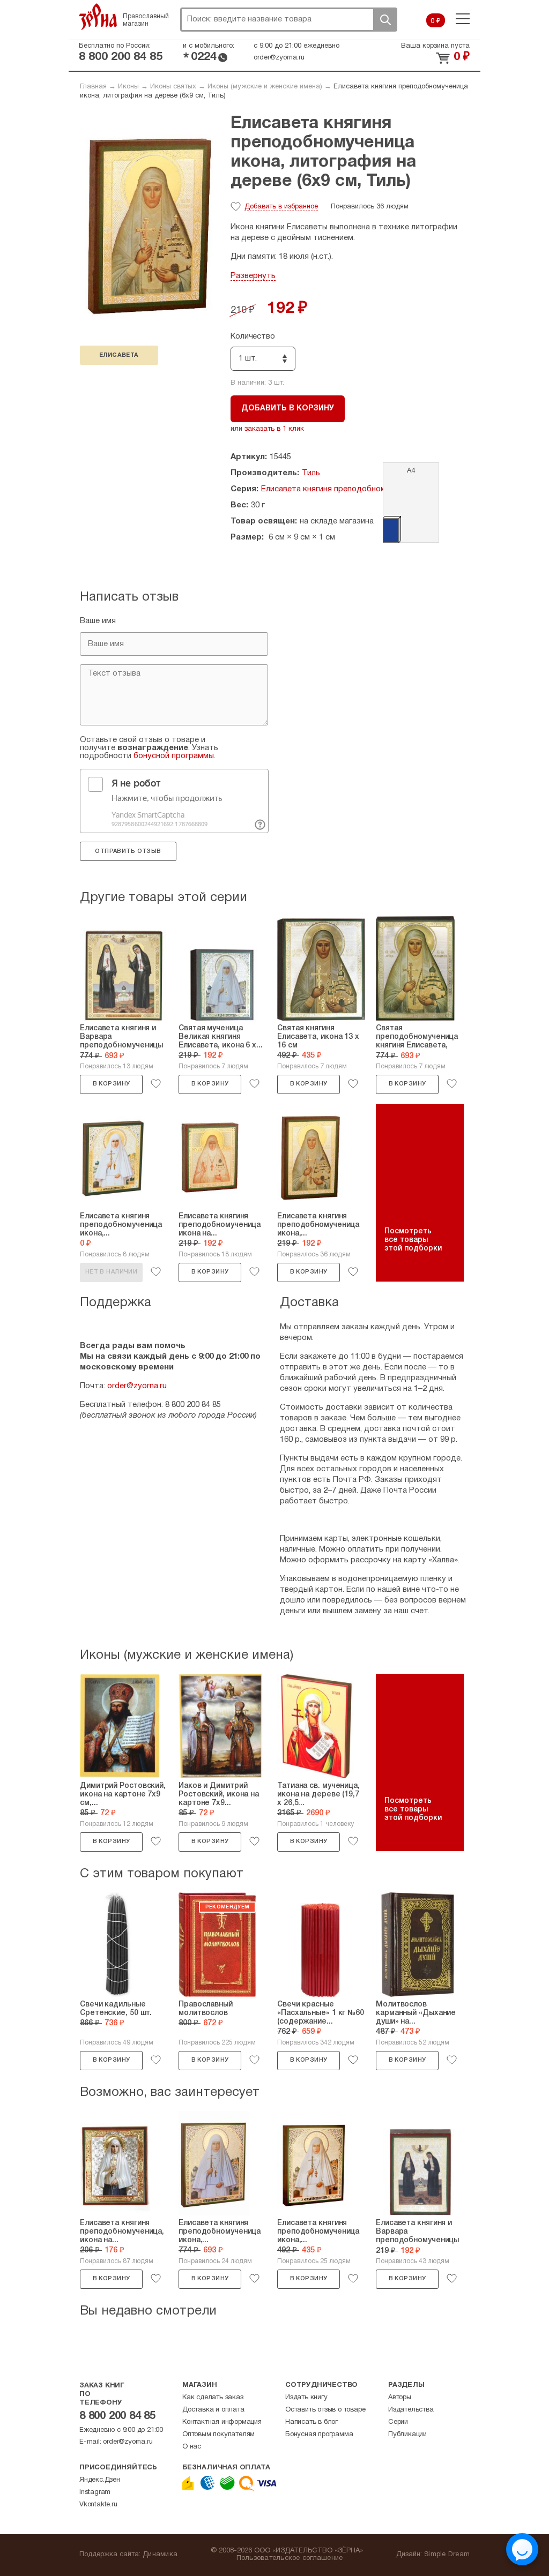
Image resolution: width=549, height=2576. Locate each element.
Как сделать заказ (213, 2398)
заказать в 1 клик (274, 429)
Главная (93, 87)
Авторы (400, 2398)
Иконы (128, 87)
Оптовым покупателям (218, 2435)
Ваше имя (98, 621)
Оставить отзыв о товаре (325, 2410)
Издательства (411, 2410)
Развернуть (253, 276)
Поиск (385, 20)
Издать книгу (306, 2398)
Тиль (311, 473)
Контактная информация (222, 2422)
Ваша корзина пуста (435, 46)
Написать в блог (311, 2422)
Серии (398, 2422)
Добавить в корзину (288, 409)
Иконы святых (173, 87)
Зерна (98, 17)
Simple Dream (447, 2555)
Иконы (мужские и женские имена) (265, 87)
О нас (192, 2447)
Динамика (160, 2555)
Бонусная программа (319, 2435)
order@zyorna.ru (279, 58)
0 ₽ (436, 21)
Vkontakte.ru (98, 2505)
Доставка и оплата (213, 2410)
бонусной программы (174, 756)
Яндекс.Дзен (100, 2480)
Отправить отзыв (128, 851)
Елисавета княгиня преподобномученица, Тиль (350, 489)
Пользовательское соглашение (290, 2558)
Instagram (95, 2492)
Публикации (407, 2435)
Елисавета (119, 355)
